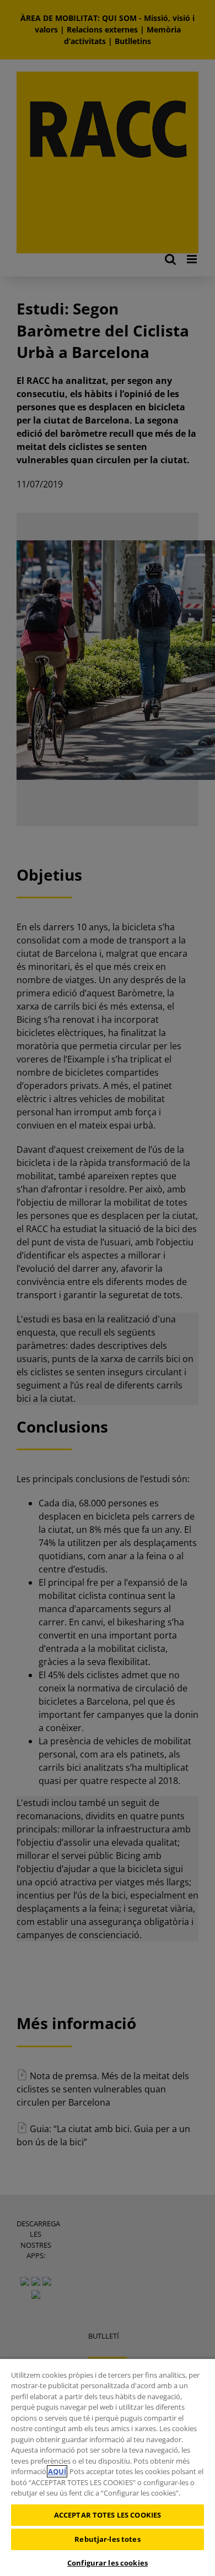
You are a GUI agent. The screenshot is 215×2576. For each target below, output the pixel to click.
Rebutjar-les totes (107, 2539)
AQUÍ (57, 2471)
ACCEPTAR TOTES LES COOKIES (108, 2515)
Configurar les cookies (108, 2563)
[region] (108, 2467)
